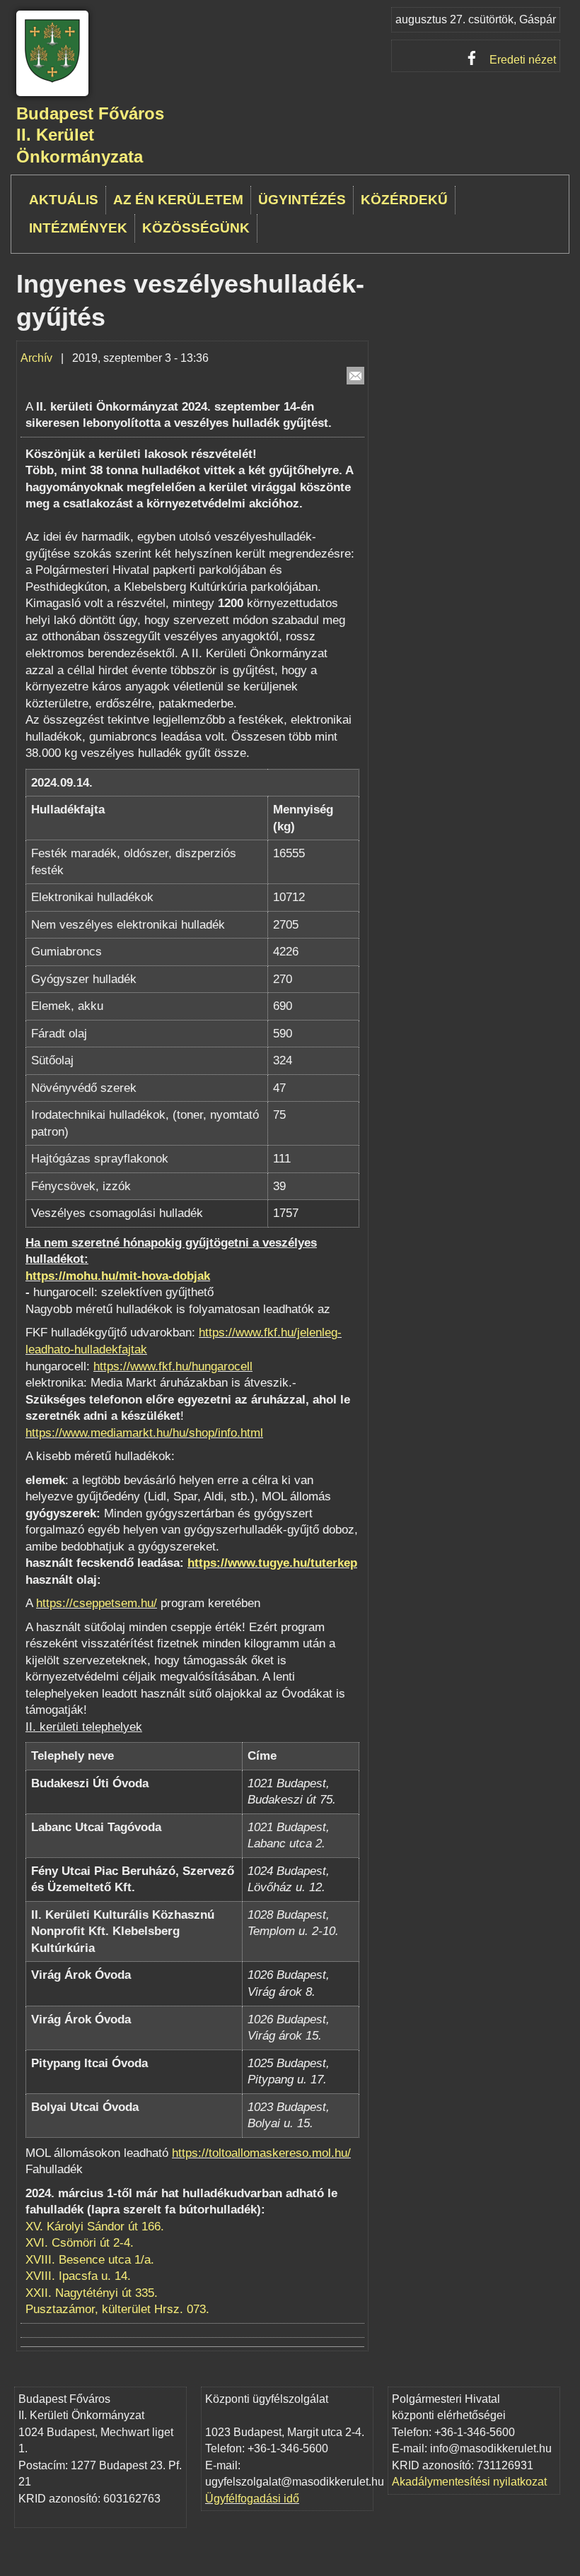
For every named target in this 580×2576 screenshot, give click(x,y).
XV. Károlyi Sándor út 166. (95, 2227)
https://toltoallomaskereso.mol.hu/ (261, 2153)
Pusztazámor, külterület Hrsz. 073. (117, 2309)
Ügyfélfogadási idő (252, 2499)
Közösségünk (196, 228)
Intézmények (78, 228)
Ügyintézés (302, 200)
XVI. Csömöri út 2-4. (80, 2243)
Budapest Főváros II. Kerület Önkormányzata (90, 135)
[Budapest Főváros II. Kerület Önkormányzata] (52, 80)
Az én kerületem (178, 200)
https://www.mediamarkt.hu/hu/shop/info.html (144, 1433)
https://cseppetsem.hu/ (97, 1603)
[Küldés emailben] (355, 376)
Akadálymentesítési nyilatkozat (469, 2482)
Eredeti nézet (523, 60)
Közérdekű (404, 200)
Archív (36, 358)
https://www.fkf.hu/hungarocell (173, 1366)
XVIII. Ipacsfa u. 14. (78, 2276)
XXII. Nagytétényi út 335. (92, 2293)
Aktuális (64, 200)
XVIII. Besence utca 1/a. (90, 2260)
